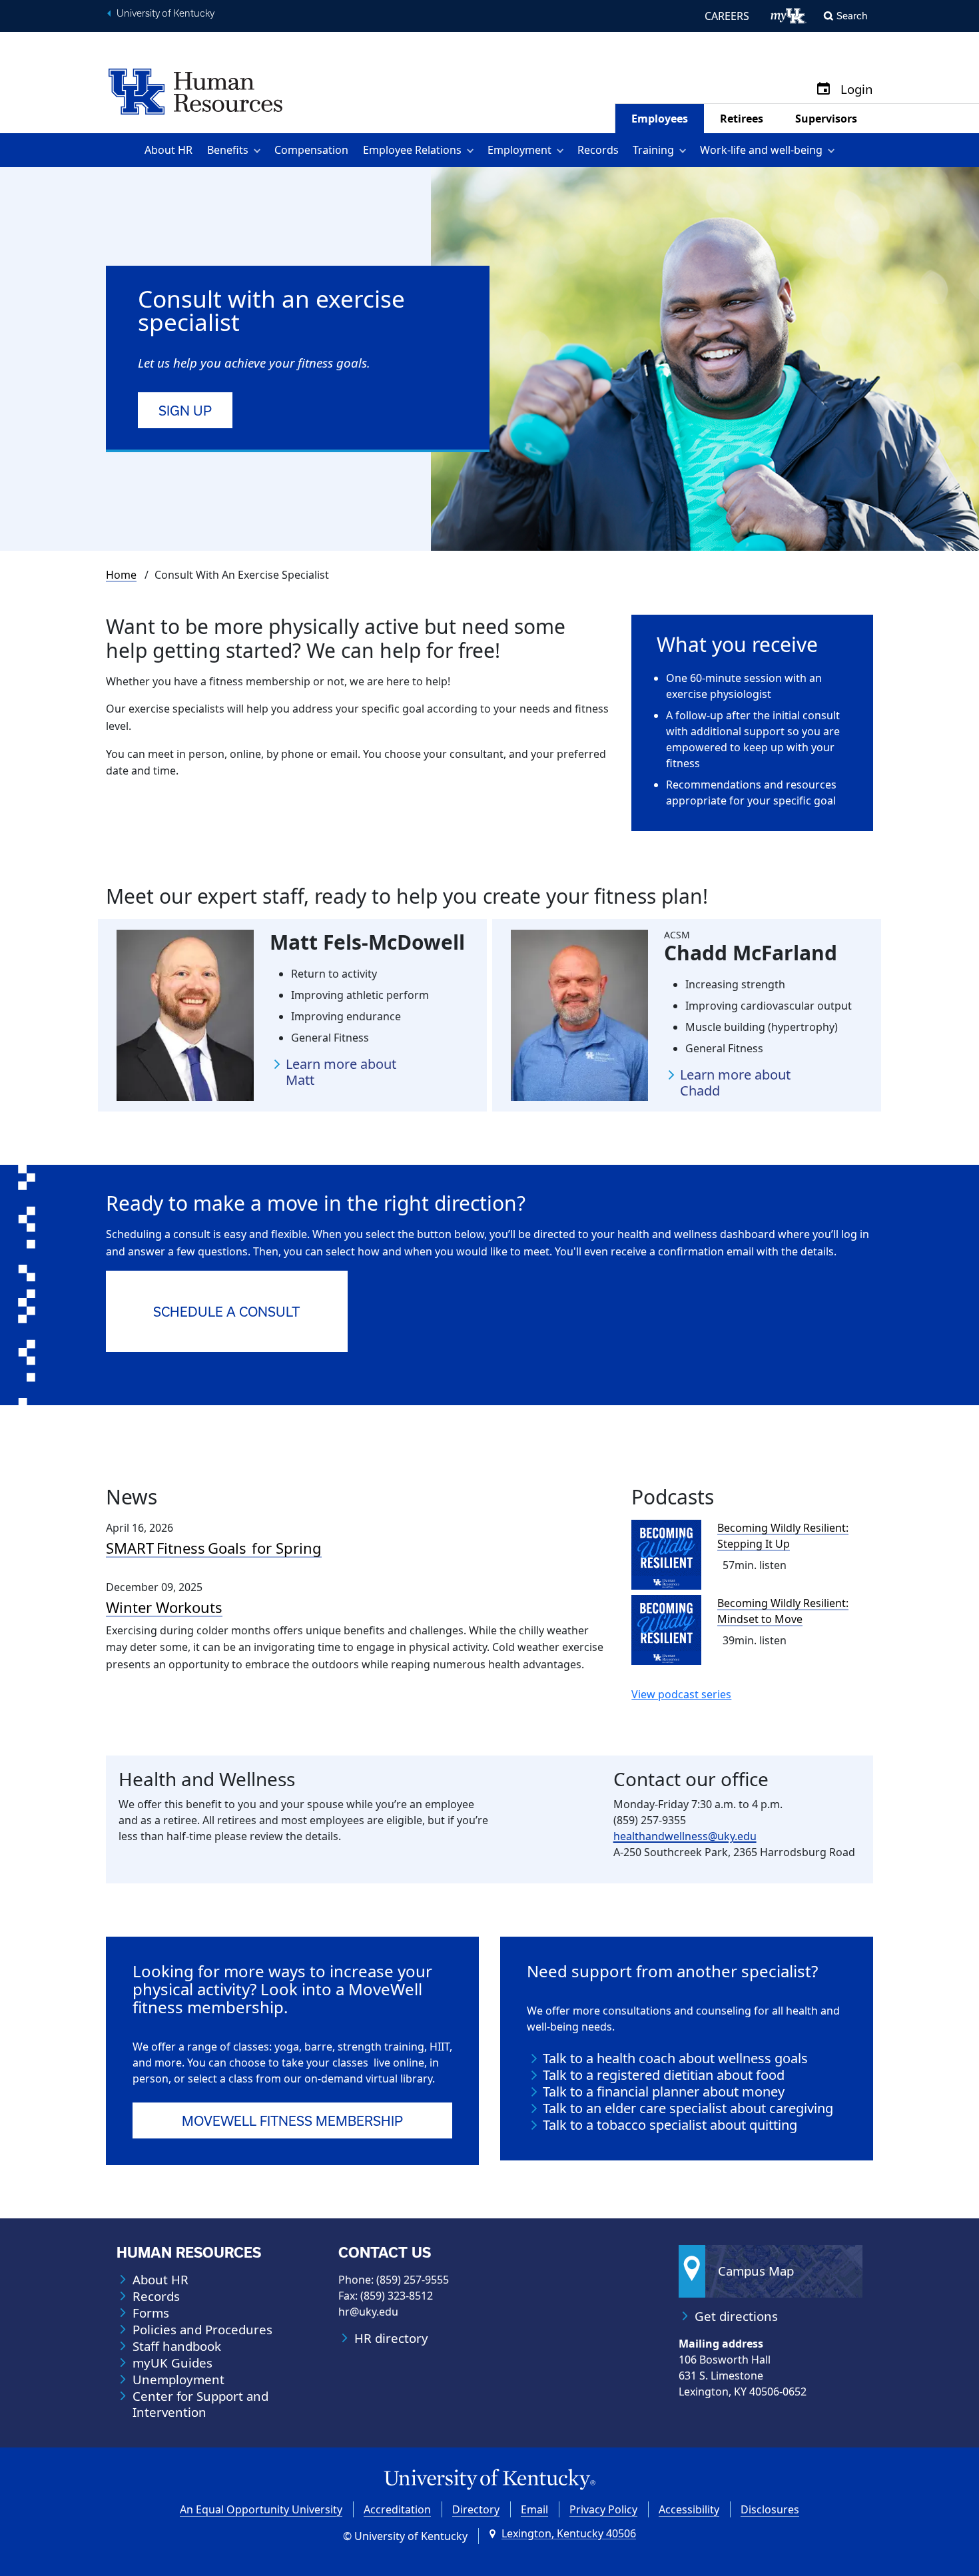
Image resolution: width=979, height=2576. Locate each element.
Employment (519, 150)
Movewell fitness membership (292, 2121)
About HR (168, 150)
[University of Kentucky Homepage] (489, 2480)
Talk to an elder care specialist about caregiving (688, 2108)
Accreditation (397, 2509)
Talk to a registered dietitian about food (664, 2075)
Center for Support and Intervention (200, 2404)
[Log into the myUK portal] (789, 16)
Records (598, 150)
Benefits (228, 150)
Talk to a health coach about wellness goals (675, 2059)
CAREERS (727, 16)
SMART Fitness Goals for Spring (214, 1548)
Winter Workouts (164, 1607)
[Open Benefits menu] (259, 150)
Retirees (742, 119)
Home (121, 575)
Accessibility (689, 2509)
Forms (151, 2313)
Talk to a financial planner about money (664, 2092)
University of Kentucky (165, 13)
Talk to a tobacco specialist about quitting (670, 2125)
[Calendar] (823, 90)
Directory (476, 2509)
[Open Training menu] (685, 150)
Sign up (185, 411)
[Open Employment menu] (562, 150)
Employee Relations (412, 150)
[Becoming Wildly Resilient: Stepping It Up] (666, 1555)
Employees (660, 119)
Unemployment (178, 2380)
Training (653, 150)
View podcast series (681, 1694)
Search (852, 16)
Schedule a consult (226, 1312)
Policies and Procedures (202, 2330)
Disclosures (770, 2509)
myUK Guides (172, 2363)
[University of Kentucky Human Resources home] (195, 91)
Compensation (311, 150)
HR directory (391, 2338)
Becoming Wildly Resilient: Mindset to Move (783, 1611)
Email (534, 2509)
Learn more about (341, 1072)
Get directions (736, 2316)
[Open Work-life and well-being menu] (833, 150)
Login (857, 90)
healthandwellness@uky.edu (685, 1836)
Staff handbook (177, 2346)
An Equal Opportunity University (261, 2509)
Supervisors (826, 119)
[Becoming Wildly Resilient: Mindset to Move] (666, 1630)
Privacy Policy (603, 2509)
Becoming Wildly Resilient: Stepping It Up (783, 1536)
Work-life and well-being (761, 150)
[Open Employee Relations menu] (473, 150)
